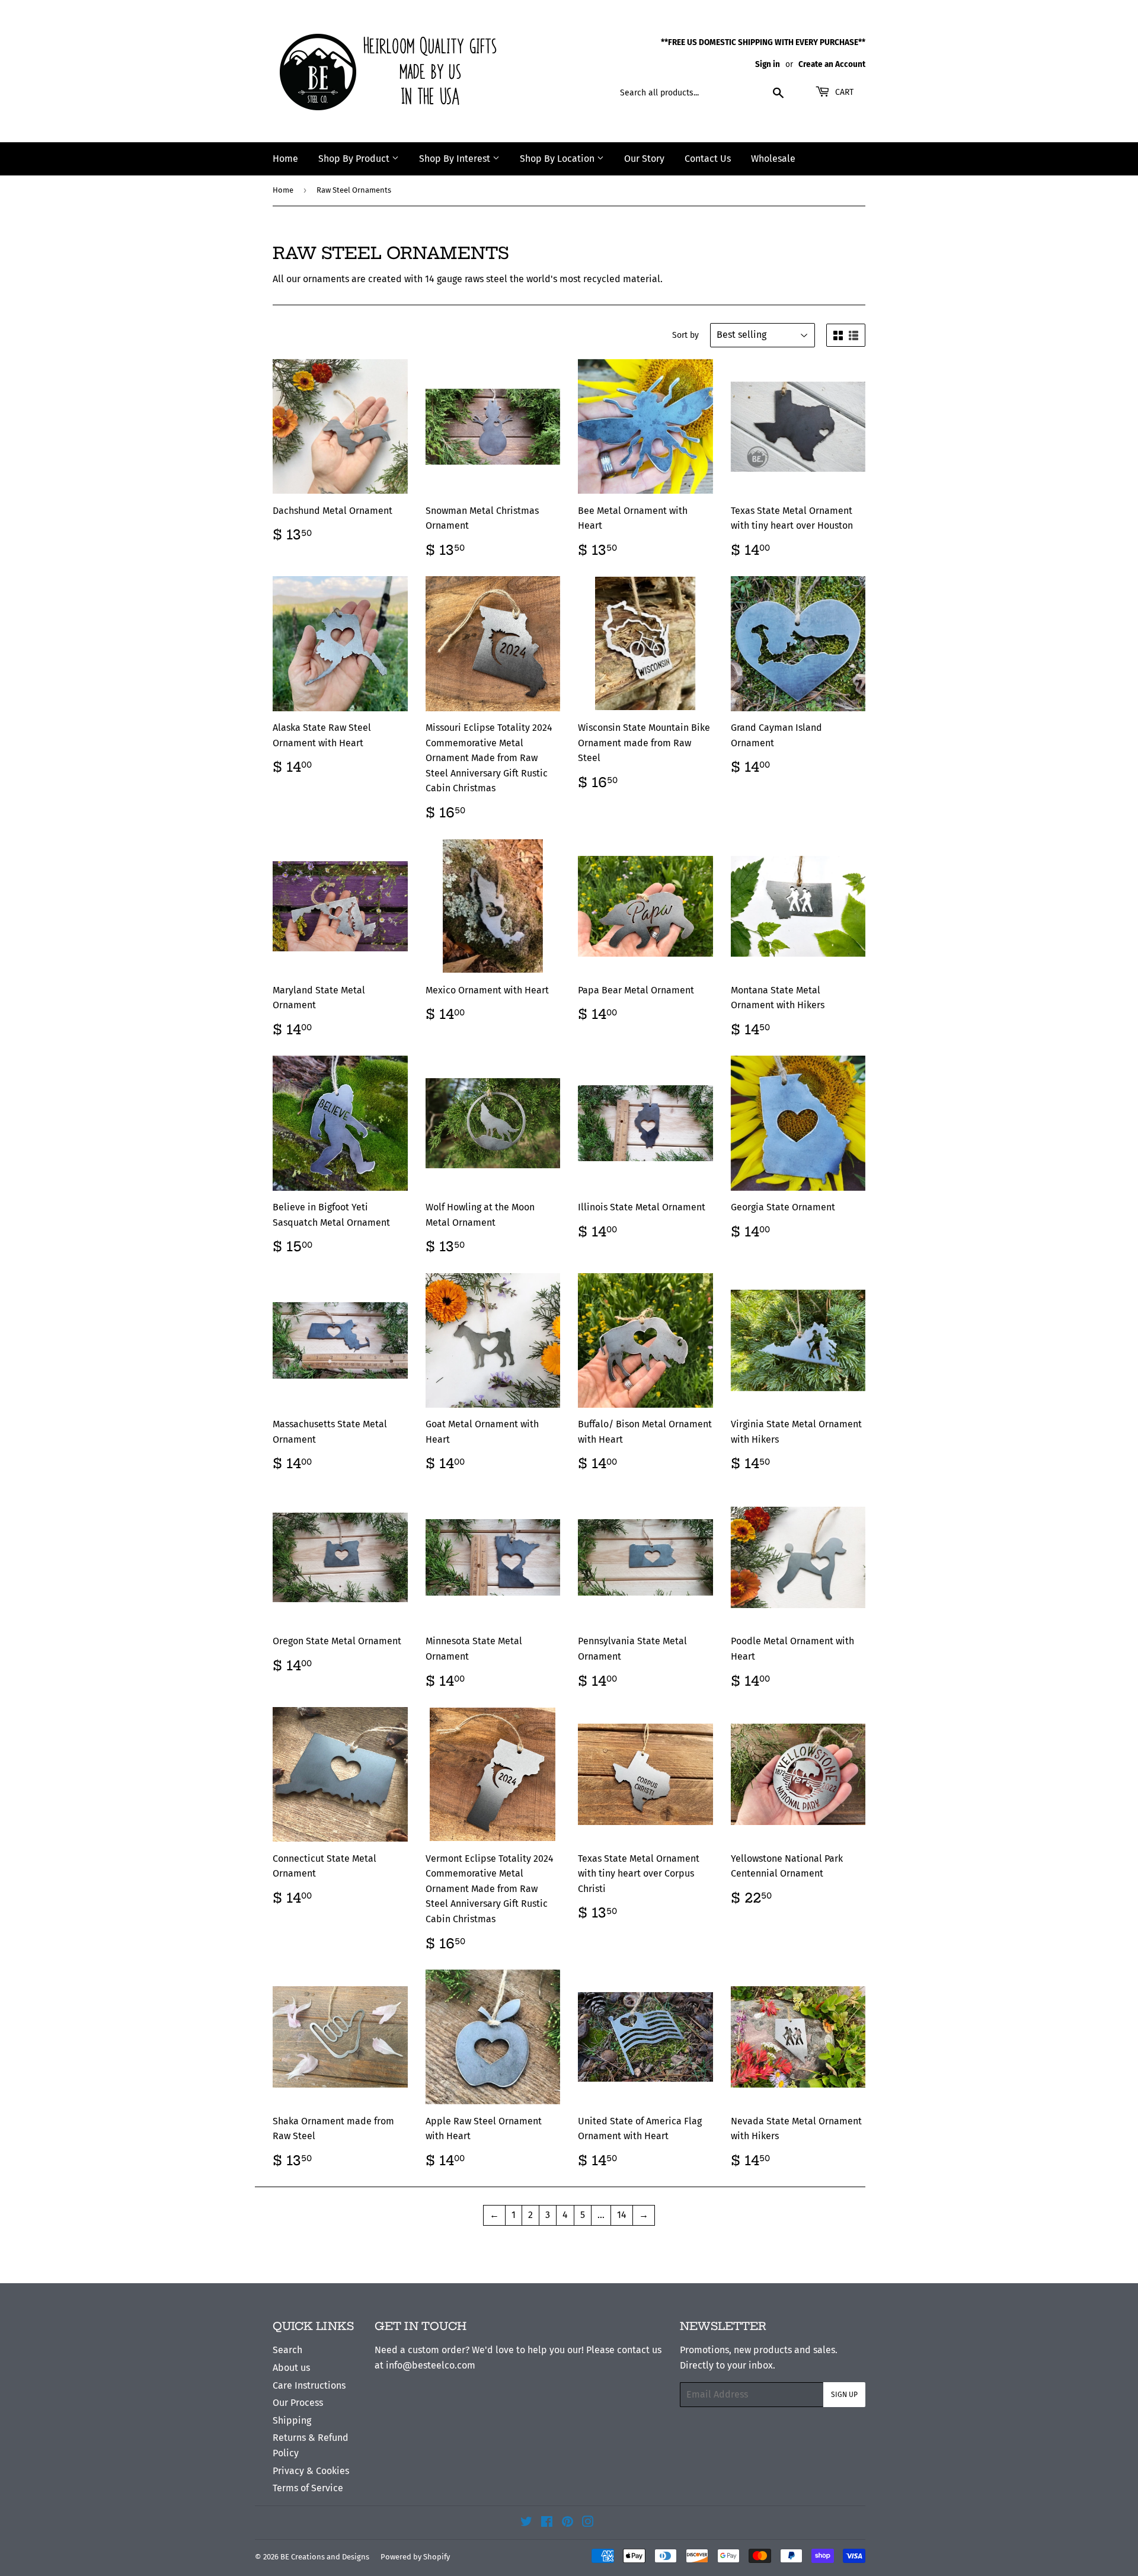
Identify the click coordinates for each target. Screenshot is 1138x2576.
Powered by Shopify (415, 2557)
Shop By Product (355, 159)
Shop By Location (558, 159)
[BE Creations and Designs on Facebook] (547, 2523)
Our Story (644, 159)
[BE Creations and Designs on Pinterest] (568, 2523)
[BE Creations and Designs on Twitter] (526, 2523)
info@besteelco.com (431, 2365)
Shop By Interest (456, 159)
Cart (843, 92)
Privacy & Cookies (311, 2471)
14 (622, 2215)
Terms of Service (308, 2488)
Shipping (292, 2420)
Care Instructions (309, 2385)
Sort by (685, 335)
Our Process (298, 2403)
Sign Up (844, 2395)
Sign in (768, 64)
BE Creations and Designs (325, 2557)
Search (287, 2350)
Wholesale (773, 159)
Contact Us (708, 159)
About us (291, 2368)
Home (285, 159)
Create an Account (832, 64)
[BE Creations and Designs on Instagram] (588, 2523)
